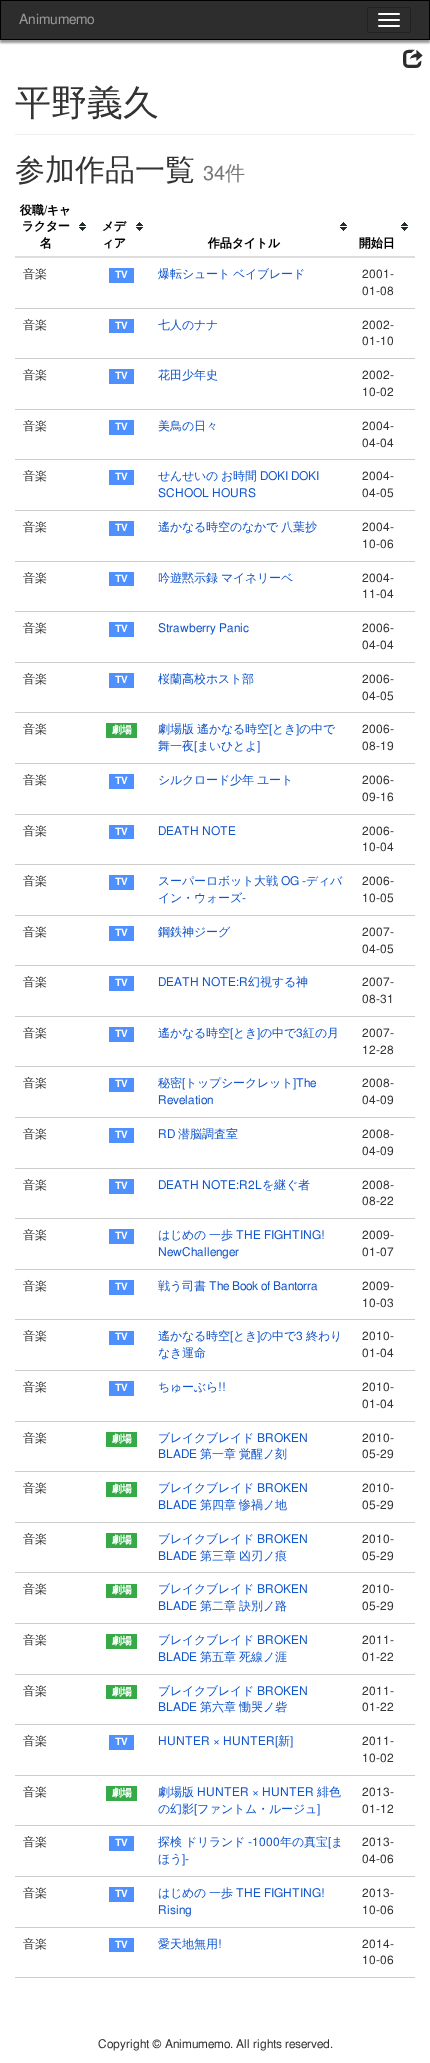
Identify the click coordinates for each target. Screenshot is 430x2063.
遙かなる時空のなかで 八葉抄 (237, 527)
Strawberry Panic (203, 628)
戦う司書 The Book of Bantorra (238, 1286)
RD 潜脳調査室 (198, 1134)
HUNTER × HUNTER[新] (225, 1741)
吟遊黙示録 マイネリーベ (225, 578)
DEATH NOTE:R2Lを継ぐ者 (234, 1185)
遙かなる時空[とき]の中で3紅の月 (248, 1033)
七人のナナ (188, 325)
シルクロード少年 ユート (225, 780)
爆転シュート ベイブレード (231, 274)
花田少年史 (188, 375)
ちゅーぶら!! (192, 1387)
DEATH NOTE (197, 831)
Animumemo (56, 20)
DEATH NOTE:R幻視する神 (233, 982)
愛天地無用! (190, 1944)
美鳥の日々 (188, 426)
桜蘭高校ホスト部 (206, 679)
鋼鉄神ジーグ (194, 932)
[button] (413, 60)
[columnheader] (54, 227)
